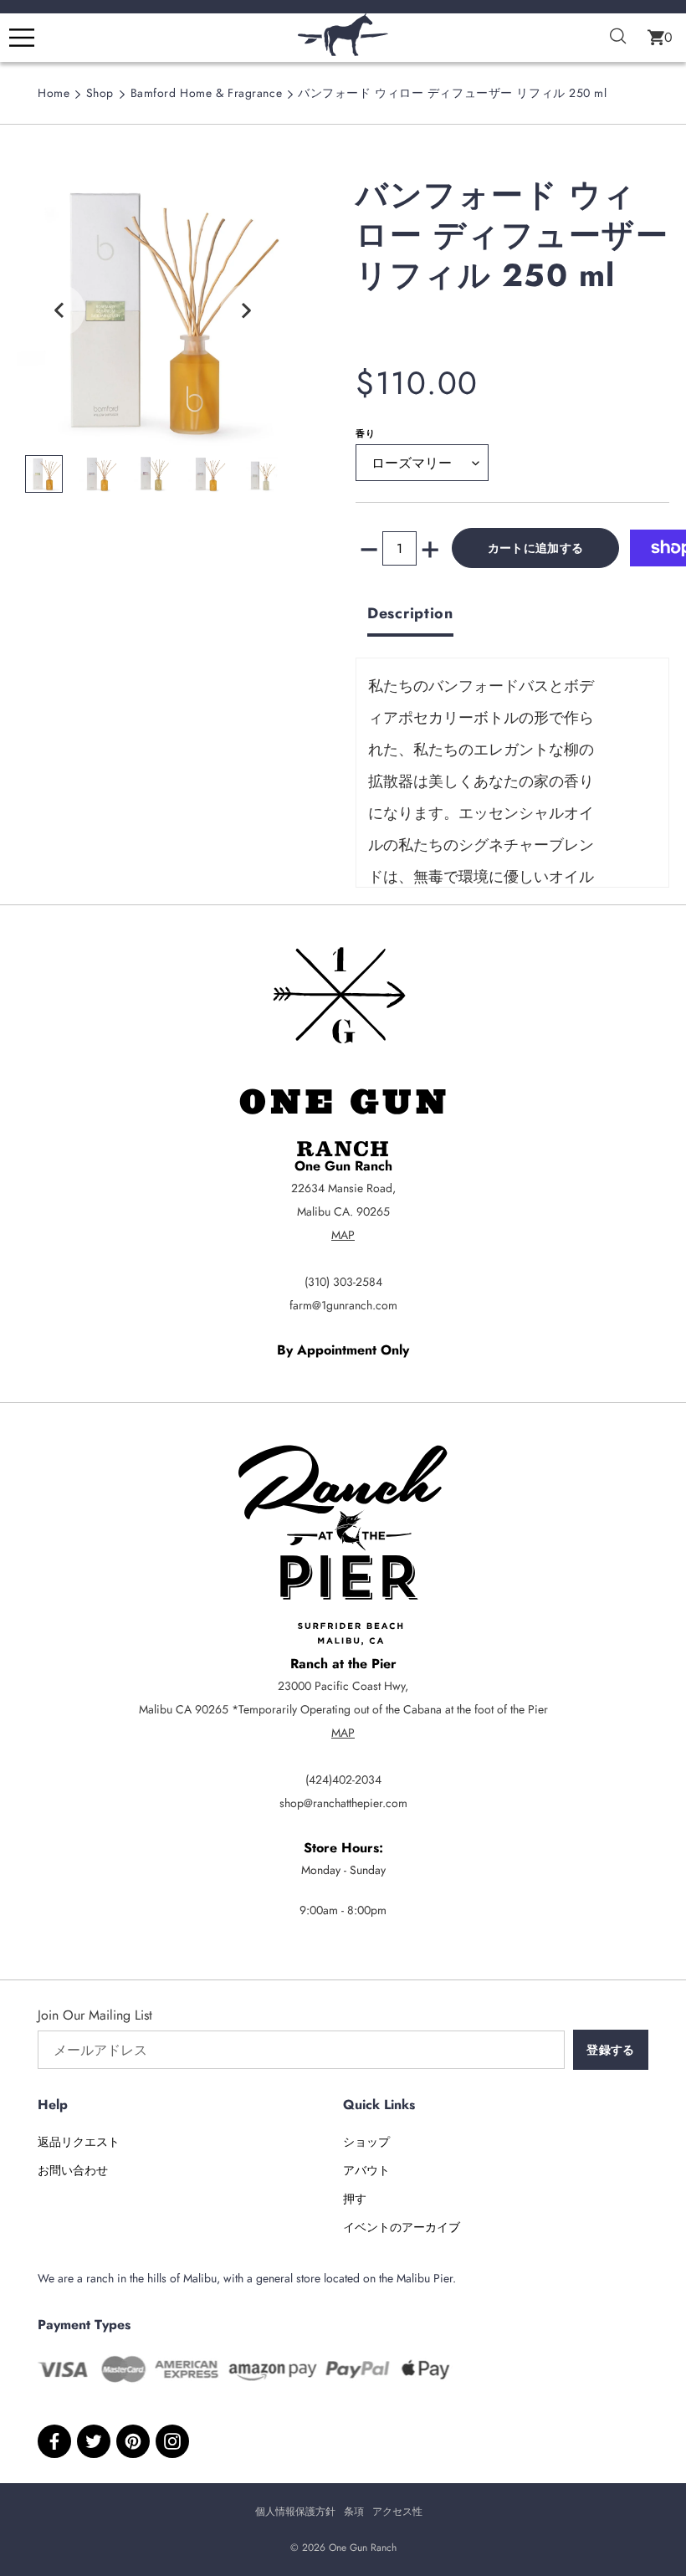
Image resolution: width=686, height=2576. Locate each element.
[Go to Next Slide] (246, 310)
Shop (100, 93)
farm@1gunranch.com (343, 1305)
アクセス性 (397, 2512)
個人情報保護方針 (295, 2512)
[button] (660, 38)
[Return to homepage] (343, 51)
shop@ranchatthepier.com (343, 1803)
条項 (354, 2512)
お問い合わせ (73, 2170)
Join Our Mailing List (95, 2015)
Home (54, 93)
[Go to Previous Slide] (59, 310)
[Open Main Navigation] (22, 38)
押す (355, 2199)
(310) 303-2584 (343, 1282)
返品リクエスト (79, 2142)
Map (343, 1235)
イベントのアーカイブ (402, 2227)
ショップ (366, 2142)
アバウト (366, 2170)
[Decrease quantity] (369, 548)
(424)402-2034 (343, 1780)
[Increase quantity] (430, 548)
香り (366, 433)
